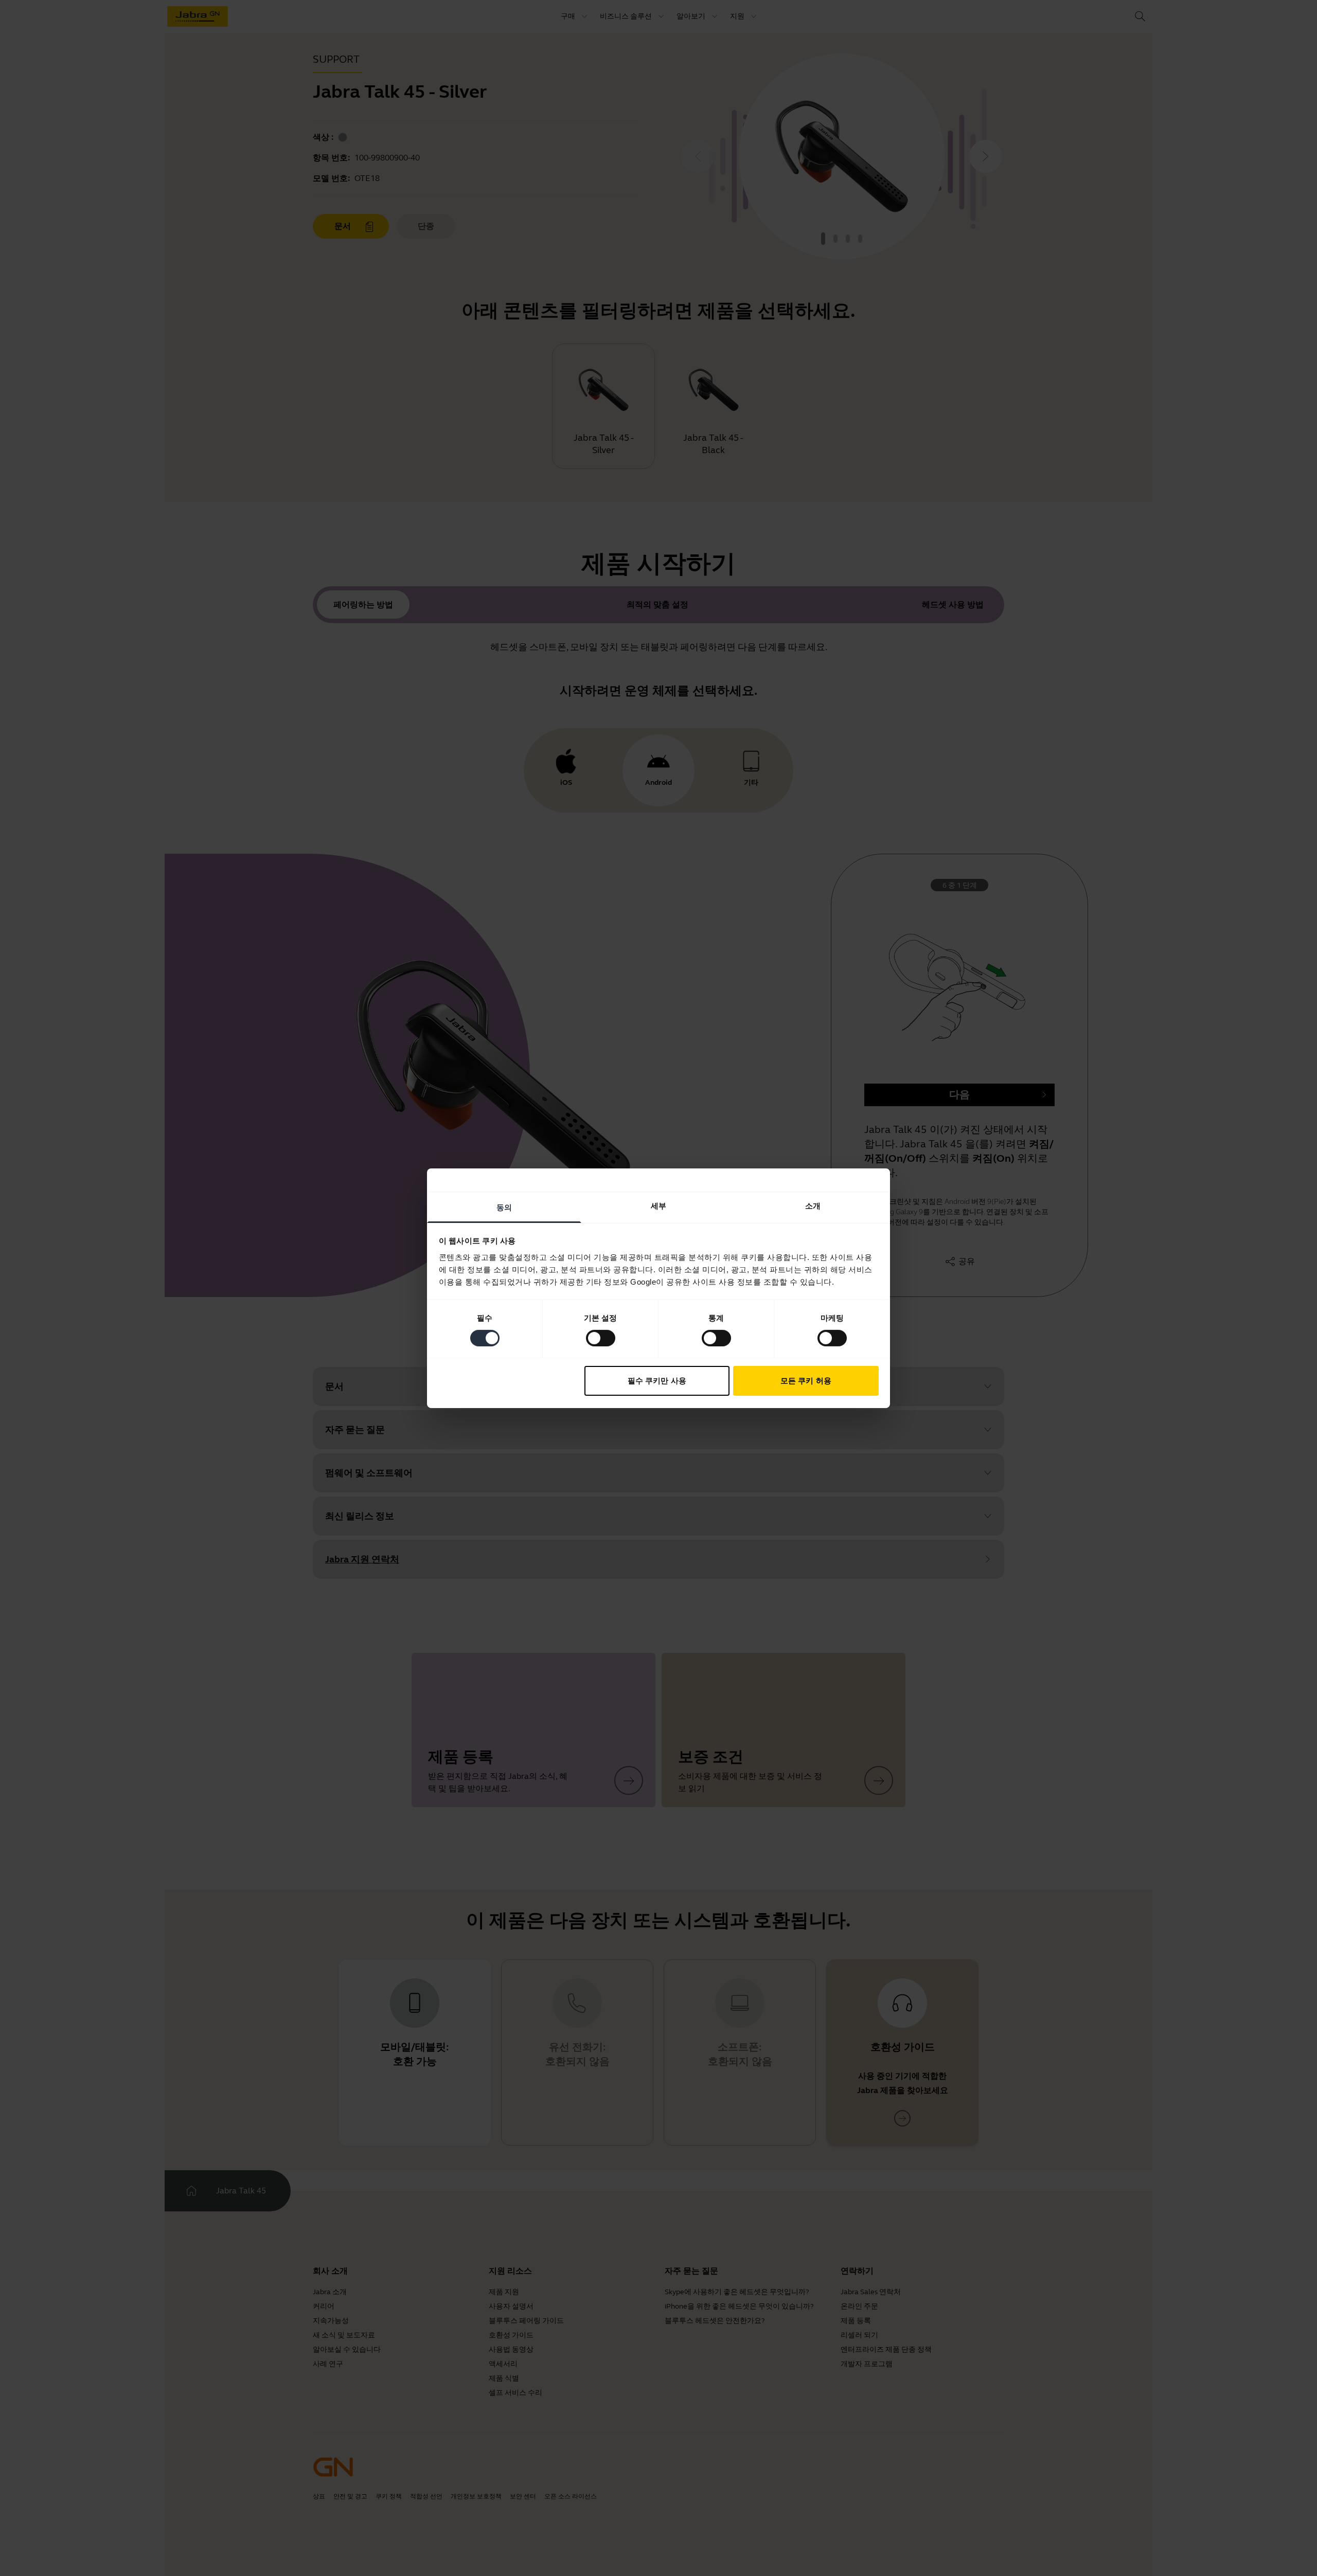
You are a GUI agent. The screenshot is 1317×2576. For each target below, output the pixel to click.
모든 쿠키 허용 (806, 1381)
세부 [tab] (658, 1205)
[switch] (601, 1338)
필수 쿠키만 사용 (657, 1381)
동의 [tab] (504, 1207)
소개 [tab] (813, 1205)
